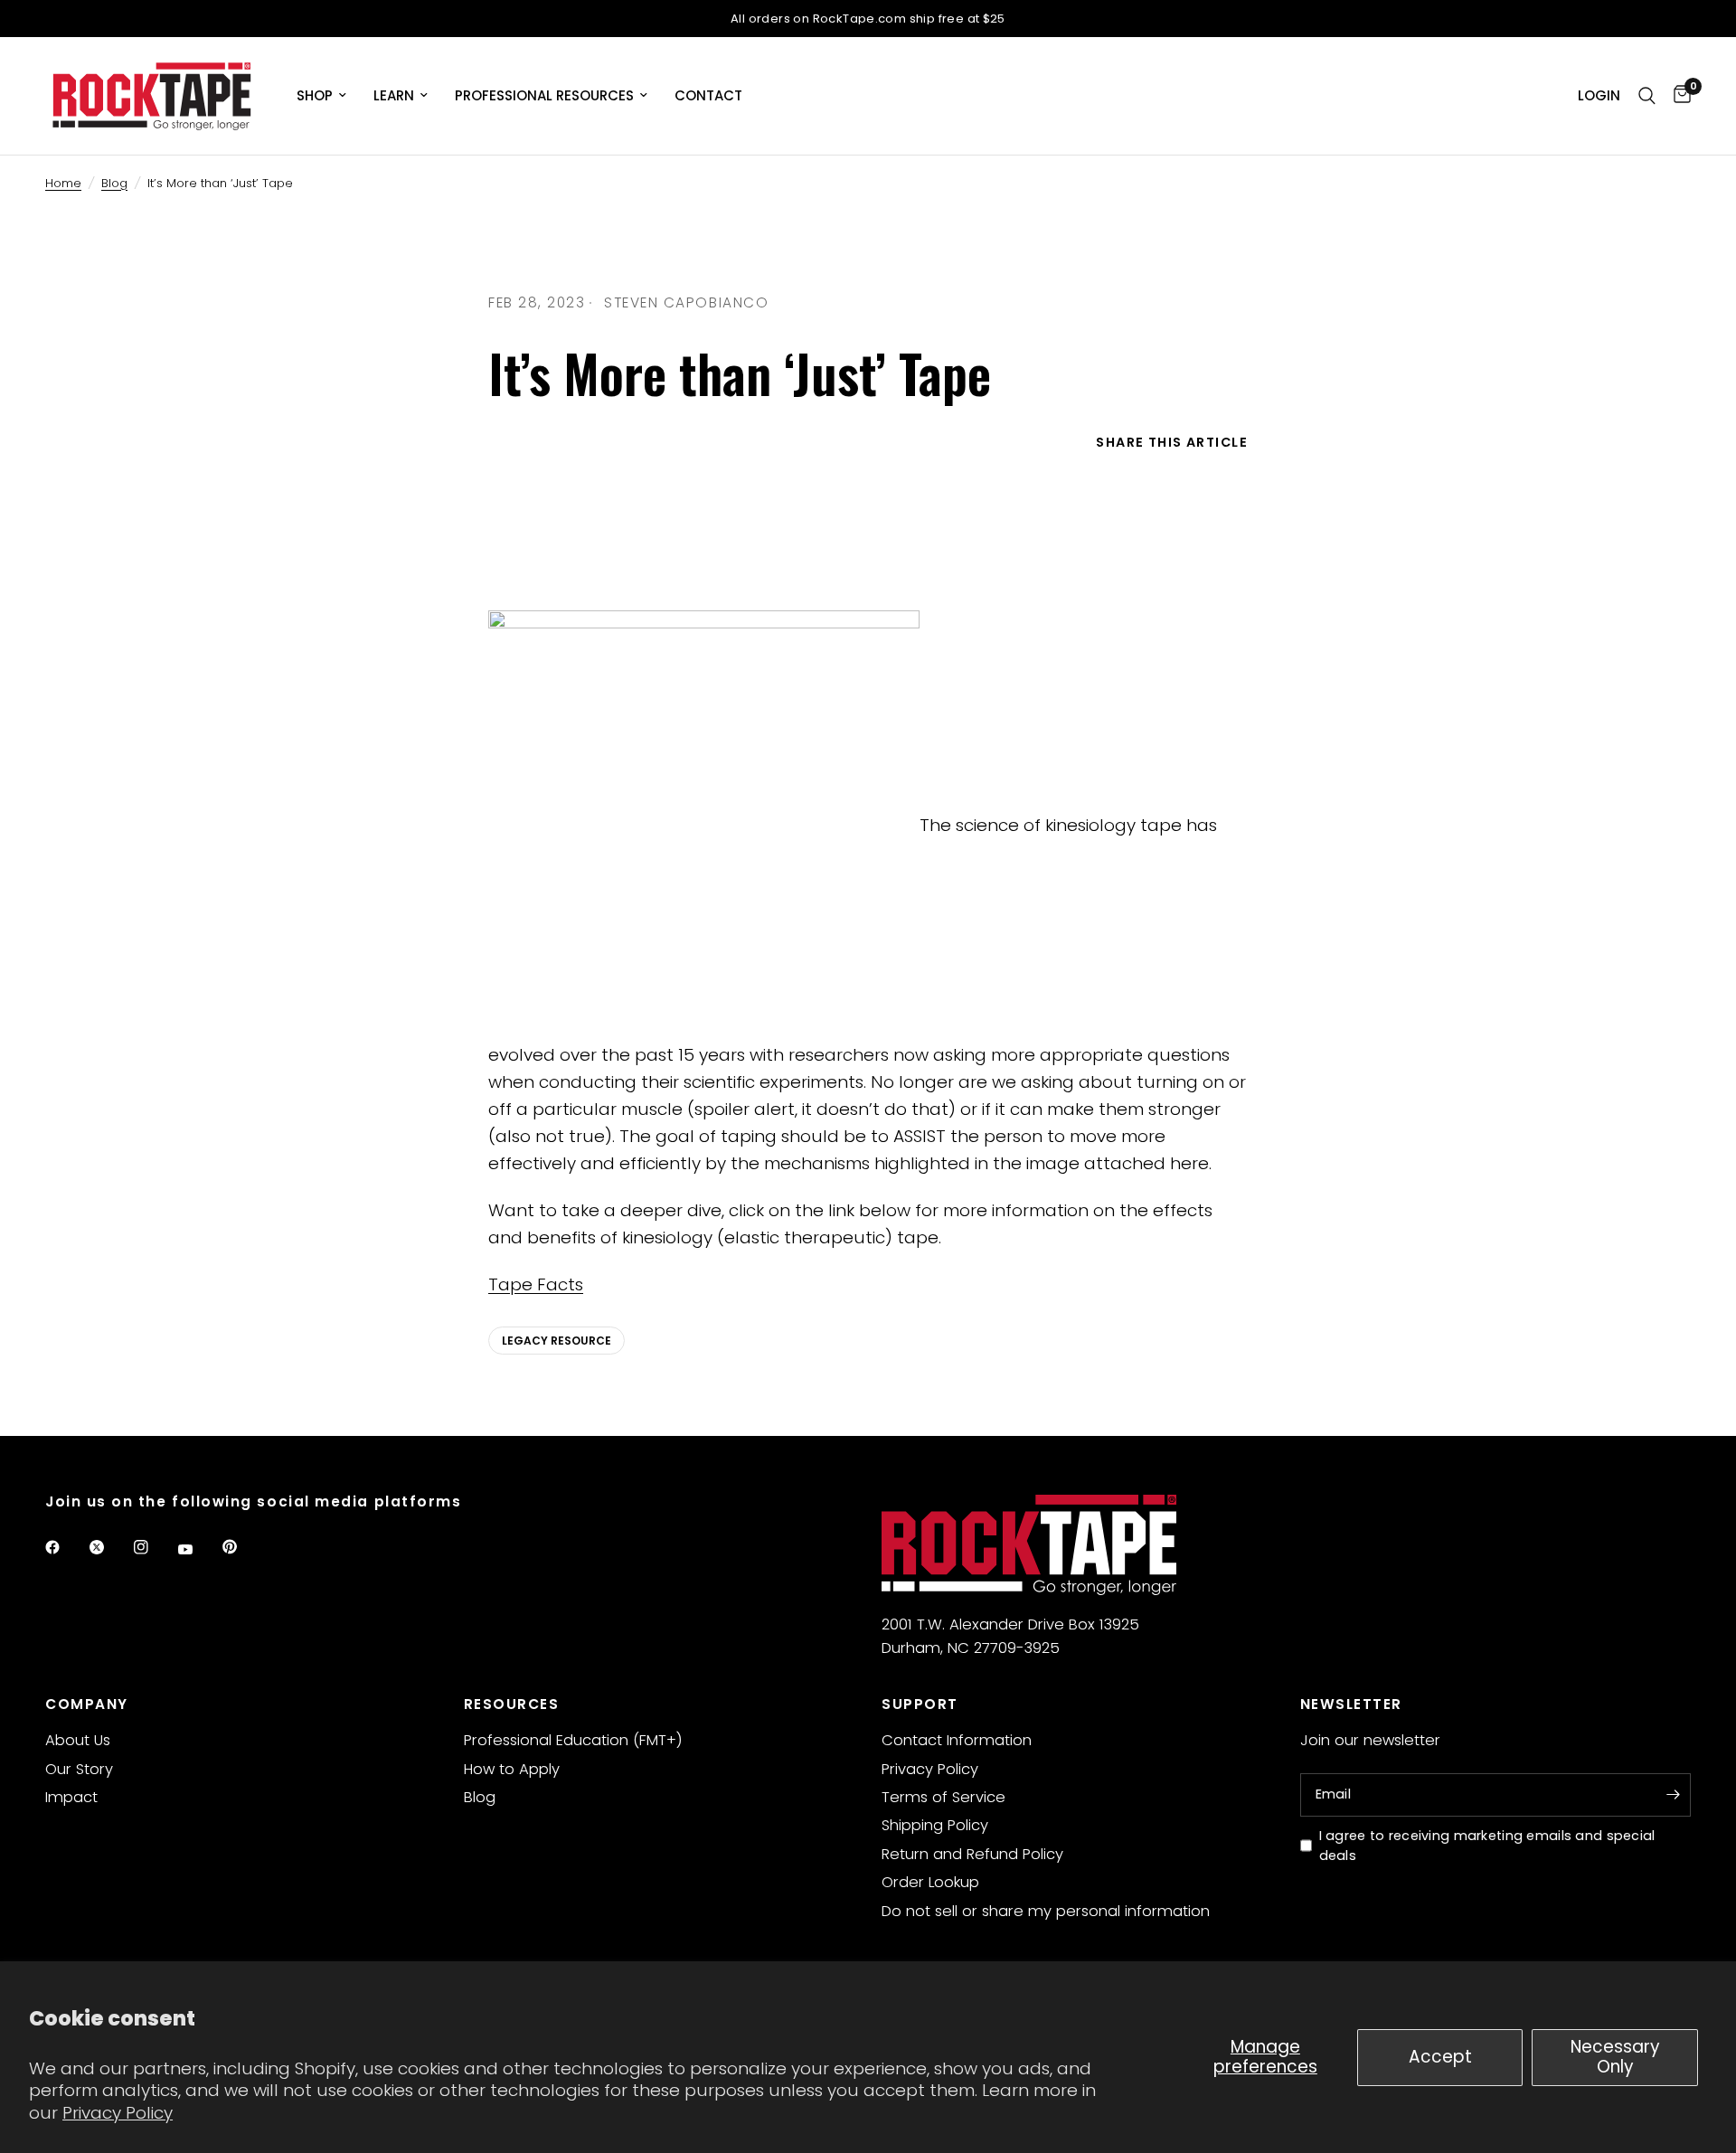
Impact (71, 1797)
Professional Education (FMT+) (573, 1740)
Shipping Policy (935, 1825)
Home (63, 183)
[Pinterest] (242, 1546)
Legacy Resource (557, 1341)
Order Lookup (930, 1882)
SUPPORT (920, 1704)
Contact (708, 95)
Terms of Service (943, 1797)
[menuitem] (321, 96)
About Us (78, 1740)
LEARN (394, 95)
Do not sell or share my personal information (1046, 1911)
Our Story (79, 1769)
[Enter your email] (1673, 1795)
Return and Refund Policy (972, 1854)
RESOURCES (512, 1704)
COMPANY (87, 1704)
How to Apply (512, 1769)
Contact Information (957, 1740)
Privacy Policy (118, 2113)
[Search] (1647, 96)
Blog (114, 183)
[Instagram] (154, 1547)
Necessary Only (1615, 2057)
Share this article (1172, 442)
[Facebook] (65, 1547)
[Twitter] (109, 1547)
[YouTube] (198, 1549)
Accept (1440, 2057)
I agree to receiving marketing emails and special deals (1487, 1846)
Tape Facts (536, 1284)
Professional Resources (544, 95)
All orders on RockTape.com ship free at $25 (868, 19)
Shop (315, 95)
